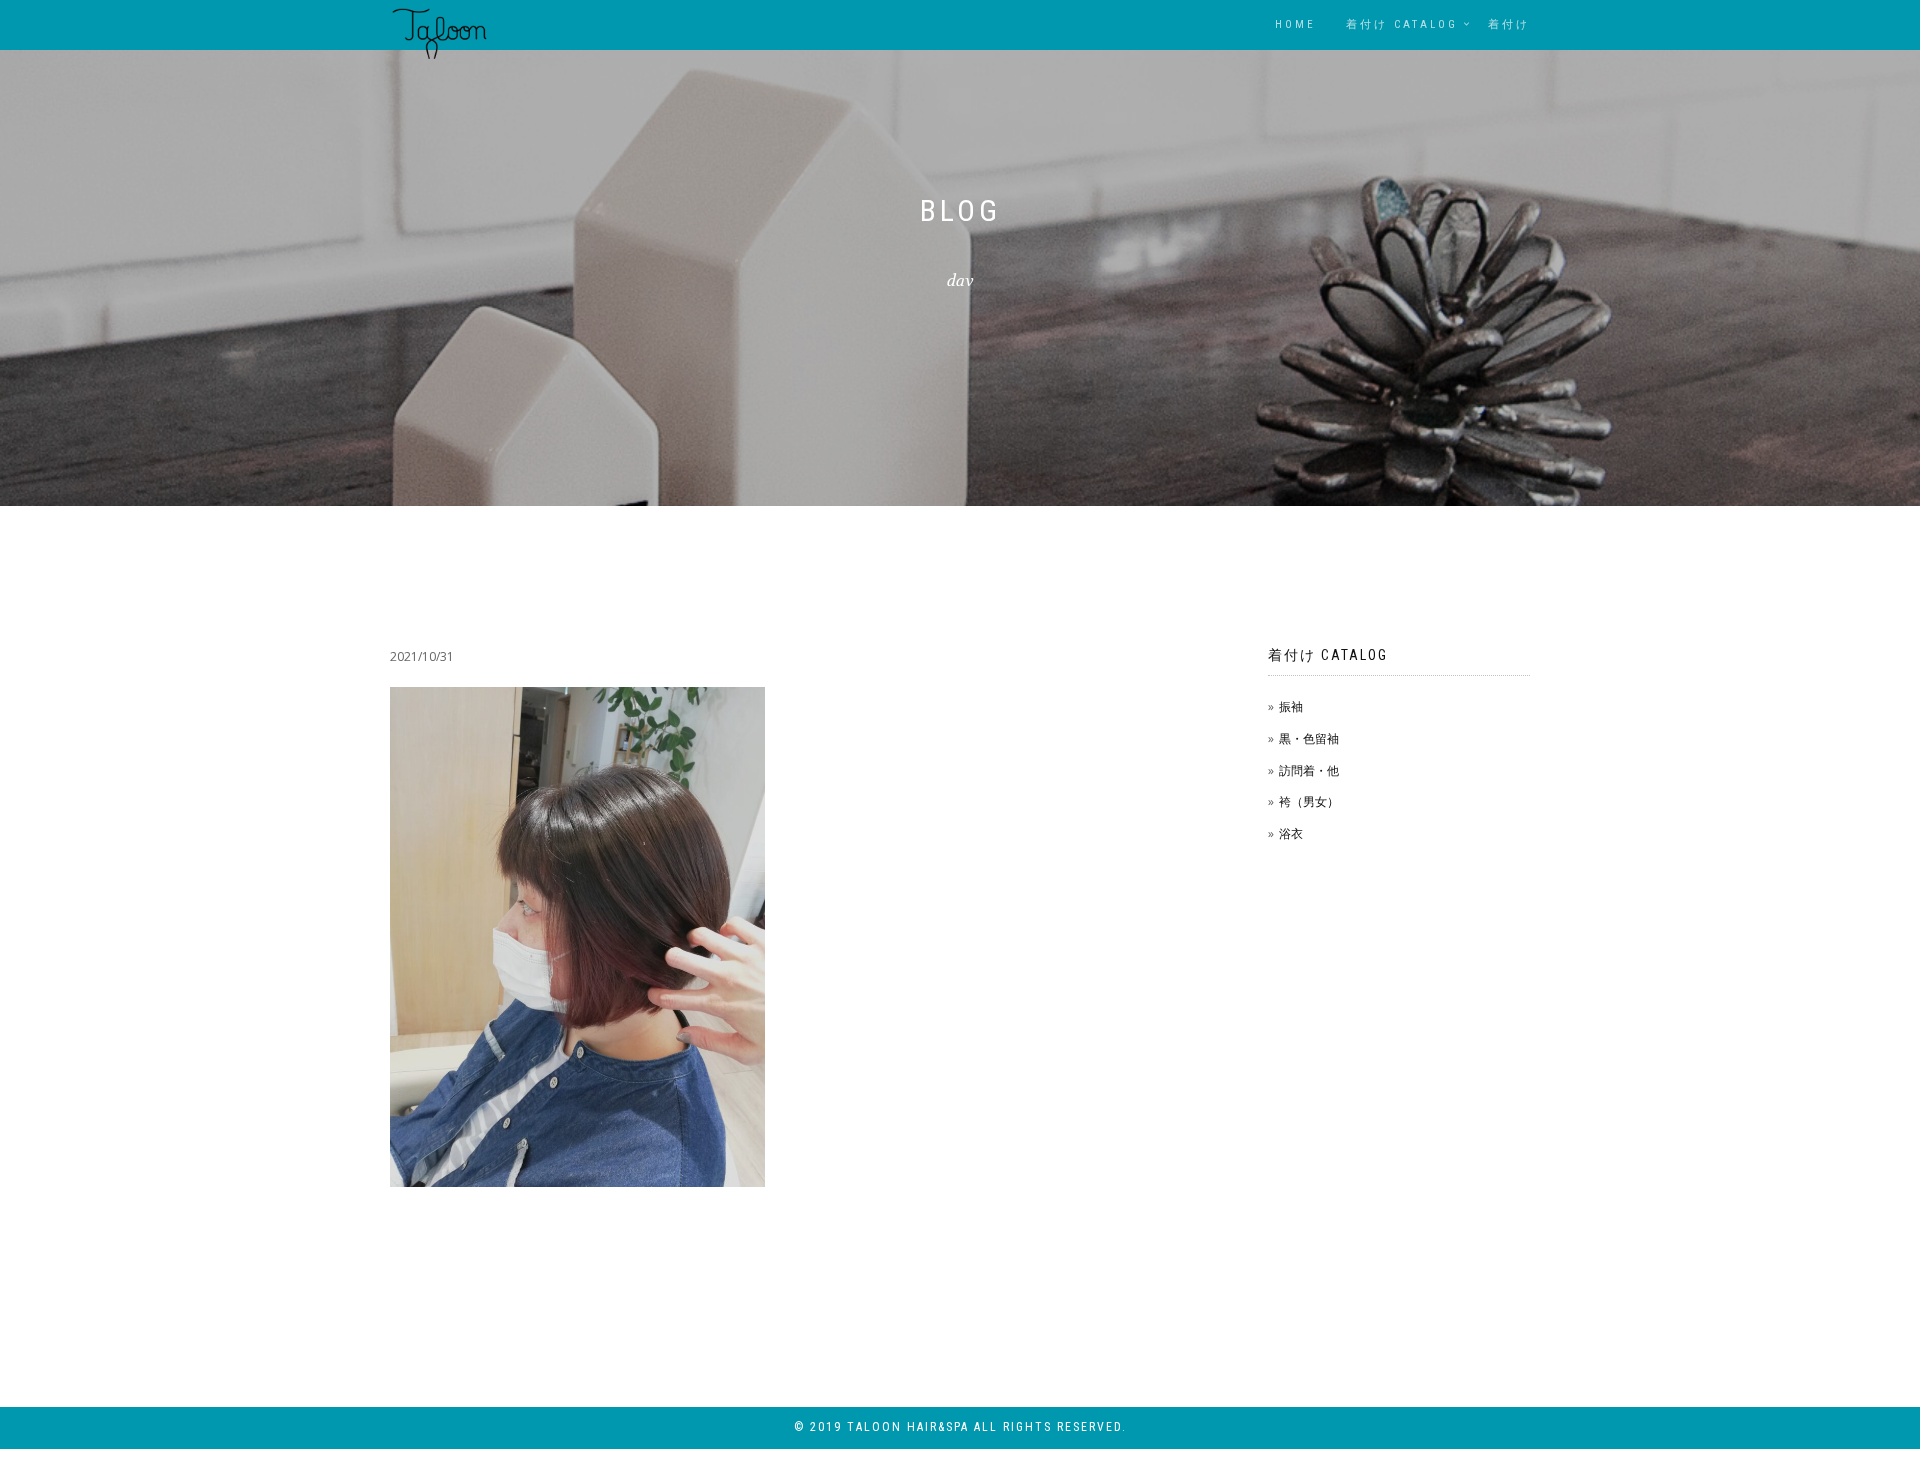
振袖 (1291, 706)
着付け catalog (1402, 24)
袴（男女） (1309, 801)
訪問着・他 (1309, 770)
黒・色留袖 (1309, 738)
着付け (1509, 24)
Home (1295, 24)
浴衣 (1291, 833)
